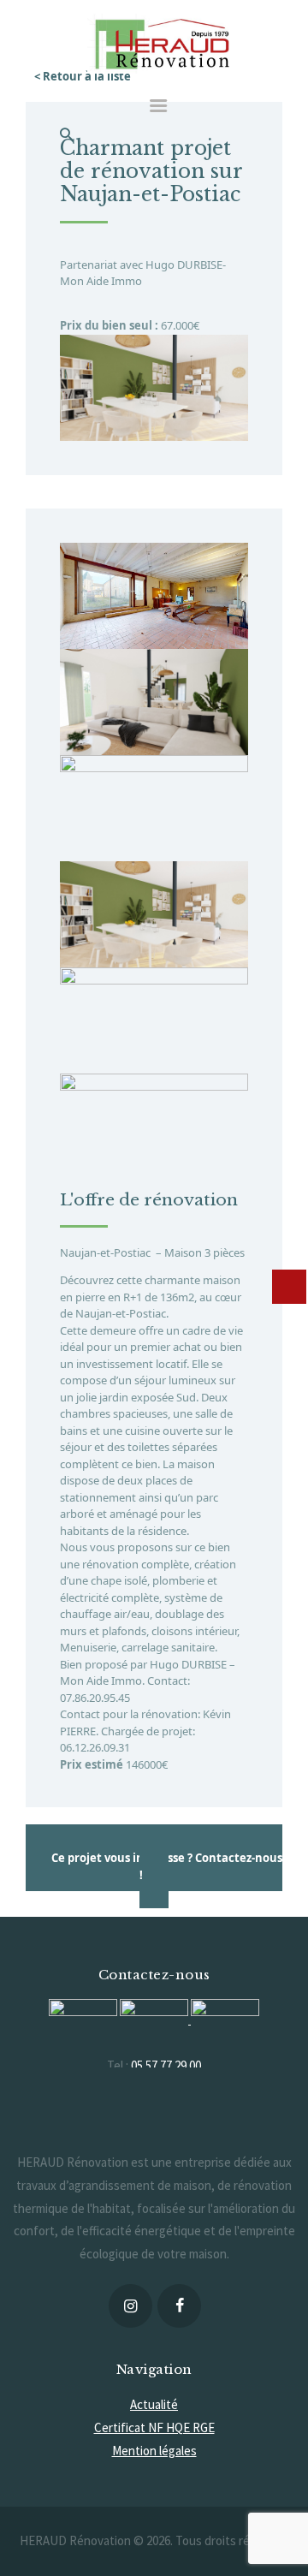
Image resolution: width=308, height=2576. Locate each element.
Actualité (154, 2404)
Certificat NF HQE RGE (154, 2427)
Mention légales (154, 2451)
